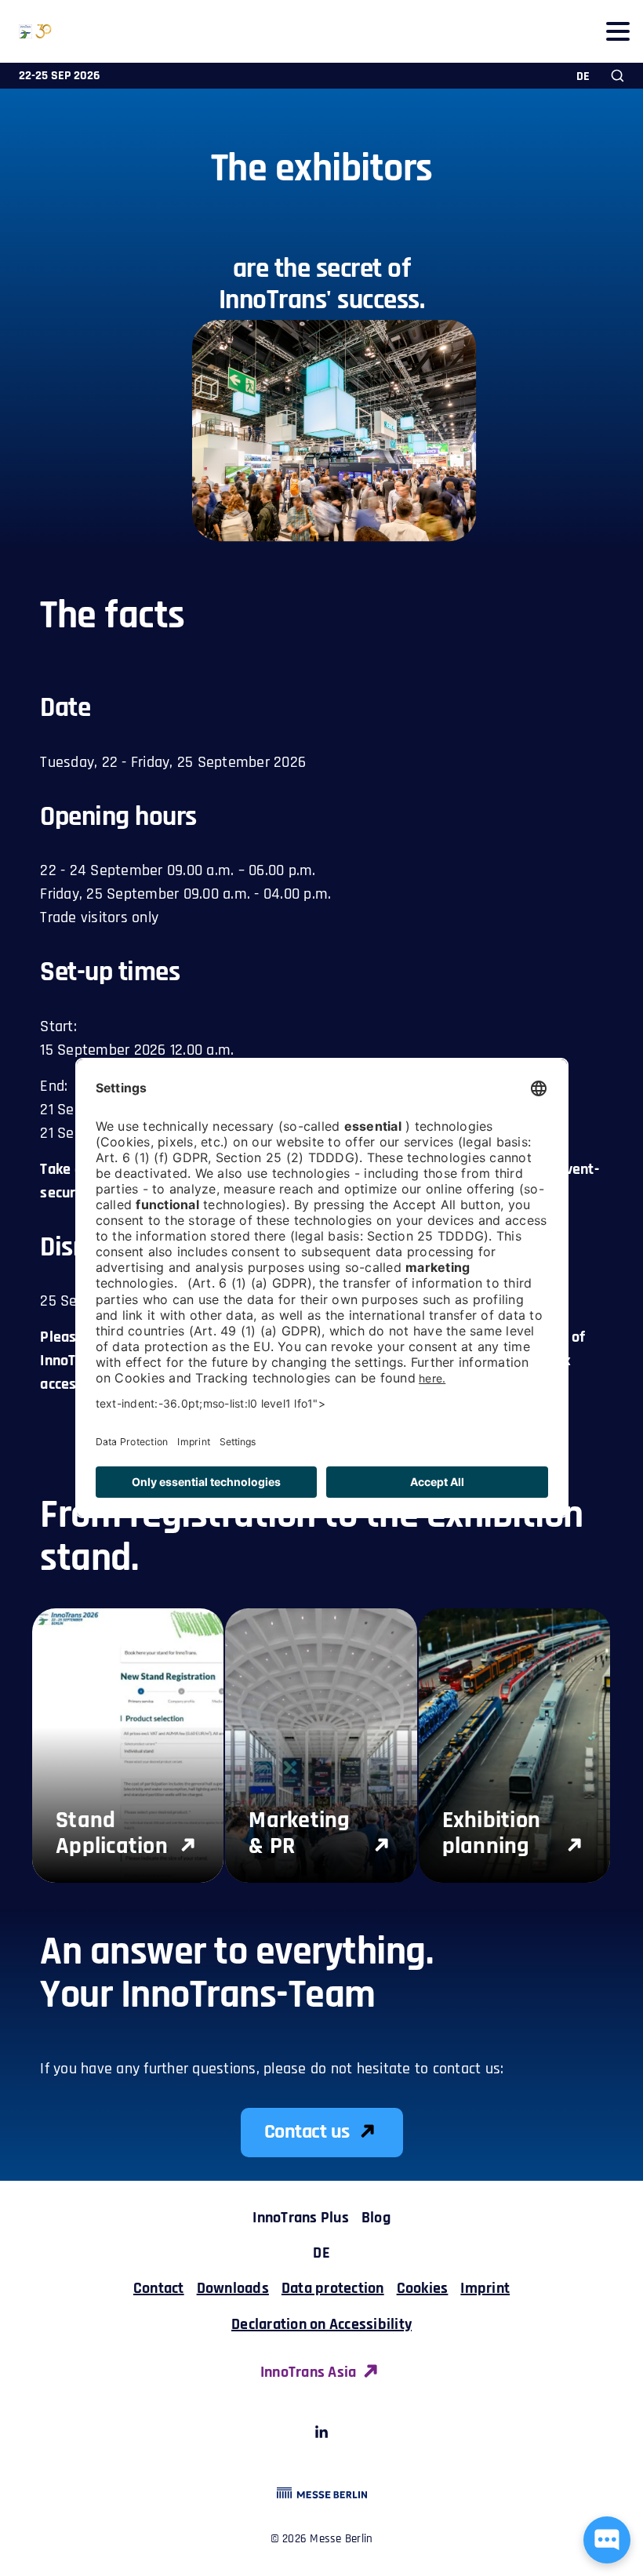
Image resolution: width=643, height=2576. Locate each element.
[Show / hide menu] (618, 31)
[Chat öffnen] (607, 2540)
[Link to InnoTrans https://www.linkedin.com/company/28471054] (321, 2435)
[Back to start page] (26, 31)
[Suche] (618, 76)
